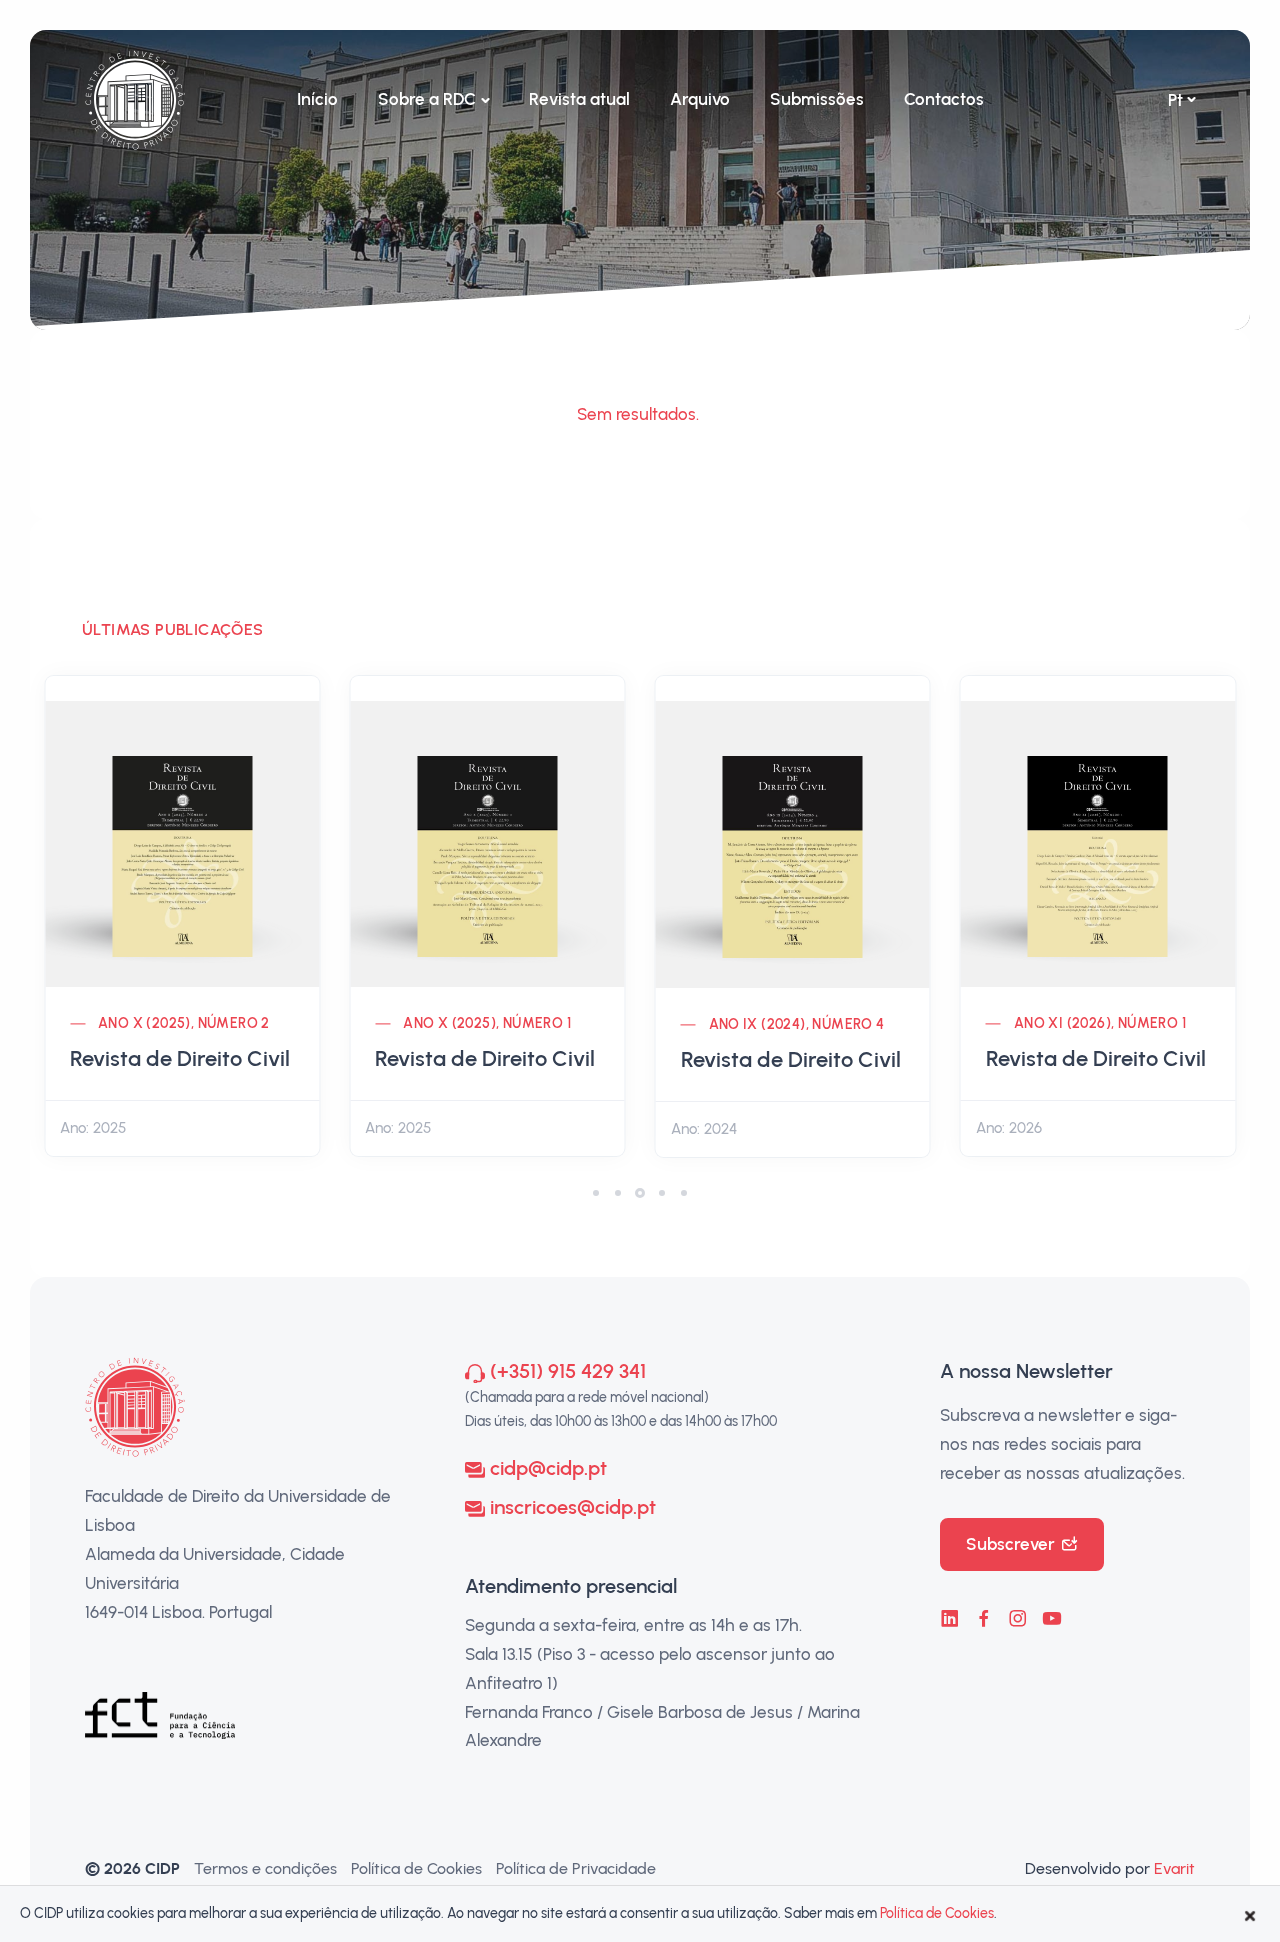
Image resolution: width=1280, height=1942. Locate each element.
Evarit (1174, 1868)
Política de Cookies (416, 1868)
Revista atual (579, 99)
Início (317, 99)
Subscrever (1010, 1544)
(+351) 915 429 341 (568, 1371)
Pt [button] (1175, 100)
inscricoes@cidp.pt (573, 1507)
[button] (596, 1193)
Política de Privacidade (576, 1868)
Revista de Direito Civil (180, 1058)
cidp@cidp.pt (548, 1468)
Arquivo (700, 99)
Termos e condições (265, 1868)
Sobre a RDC (427, 99)
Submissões (817, 99)
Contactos (944, 99)
